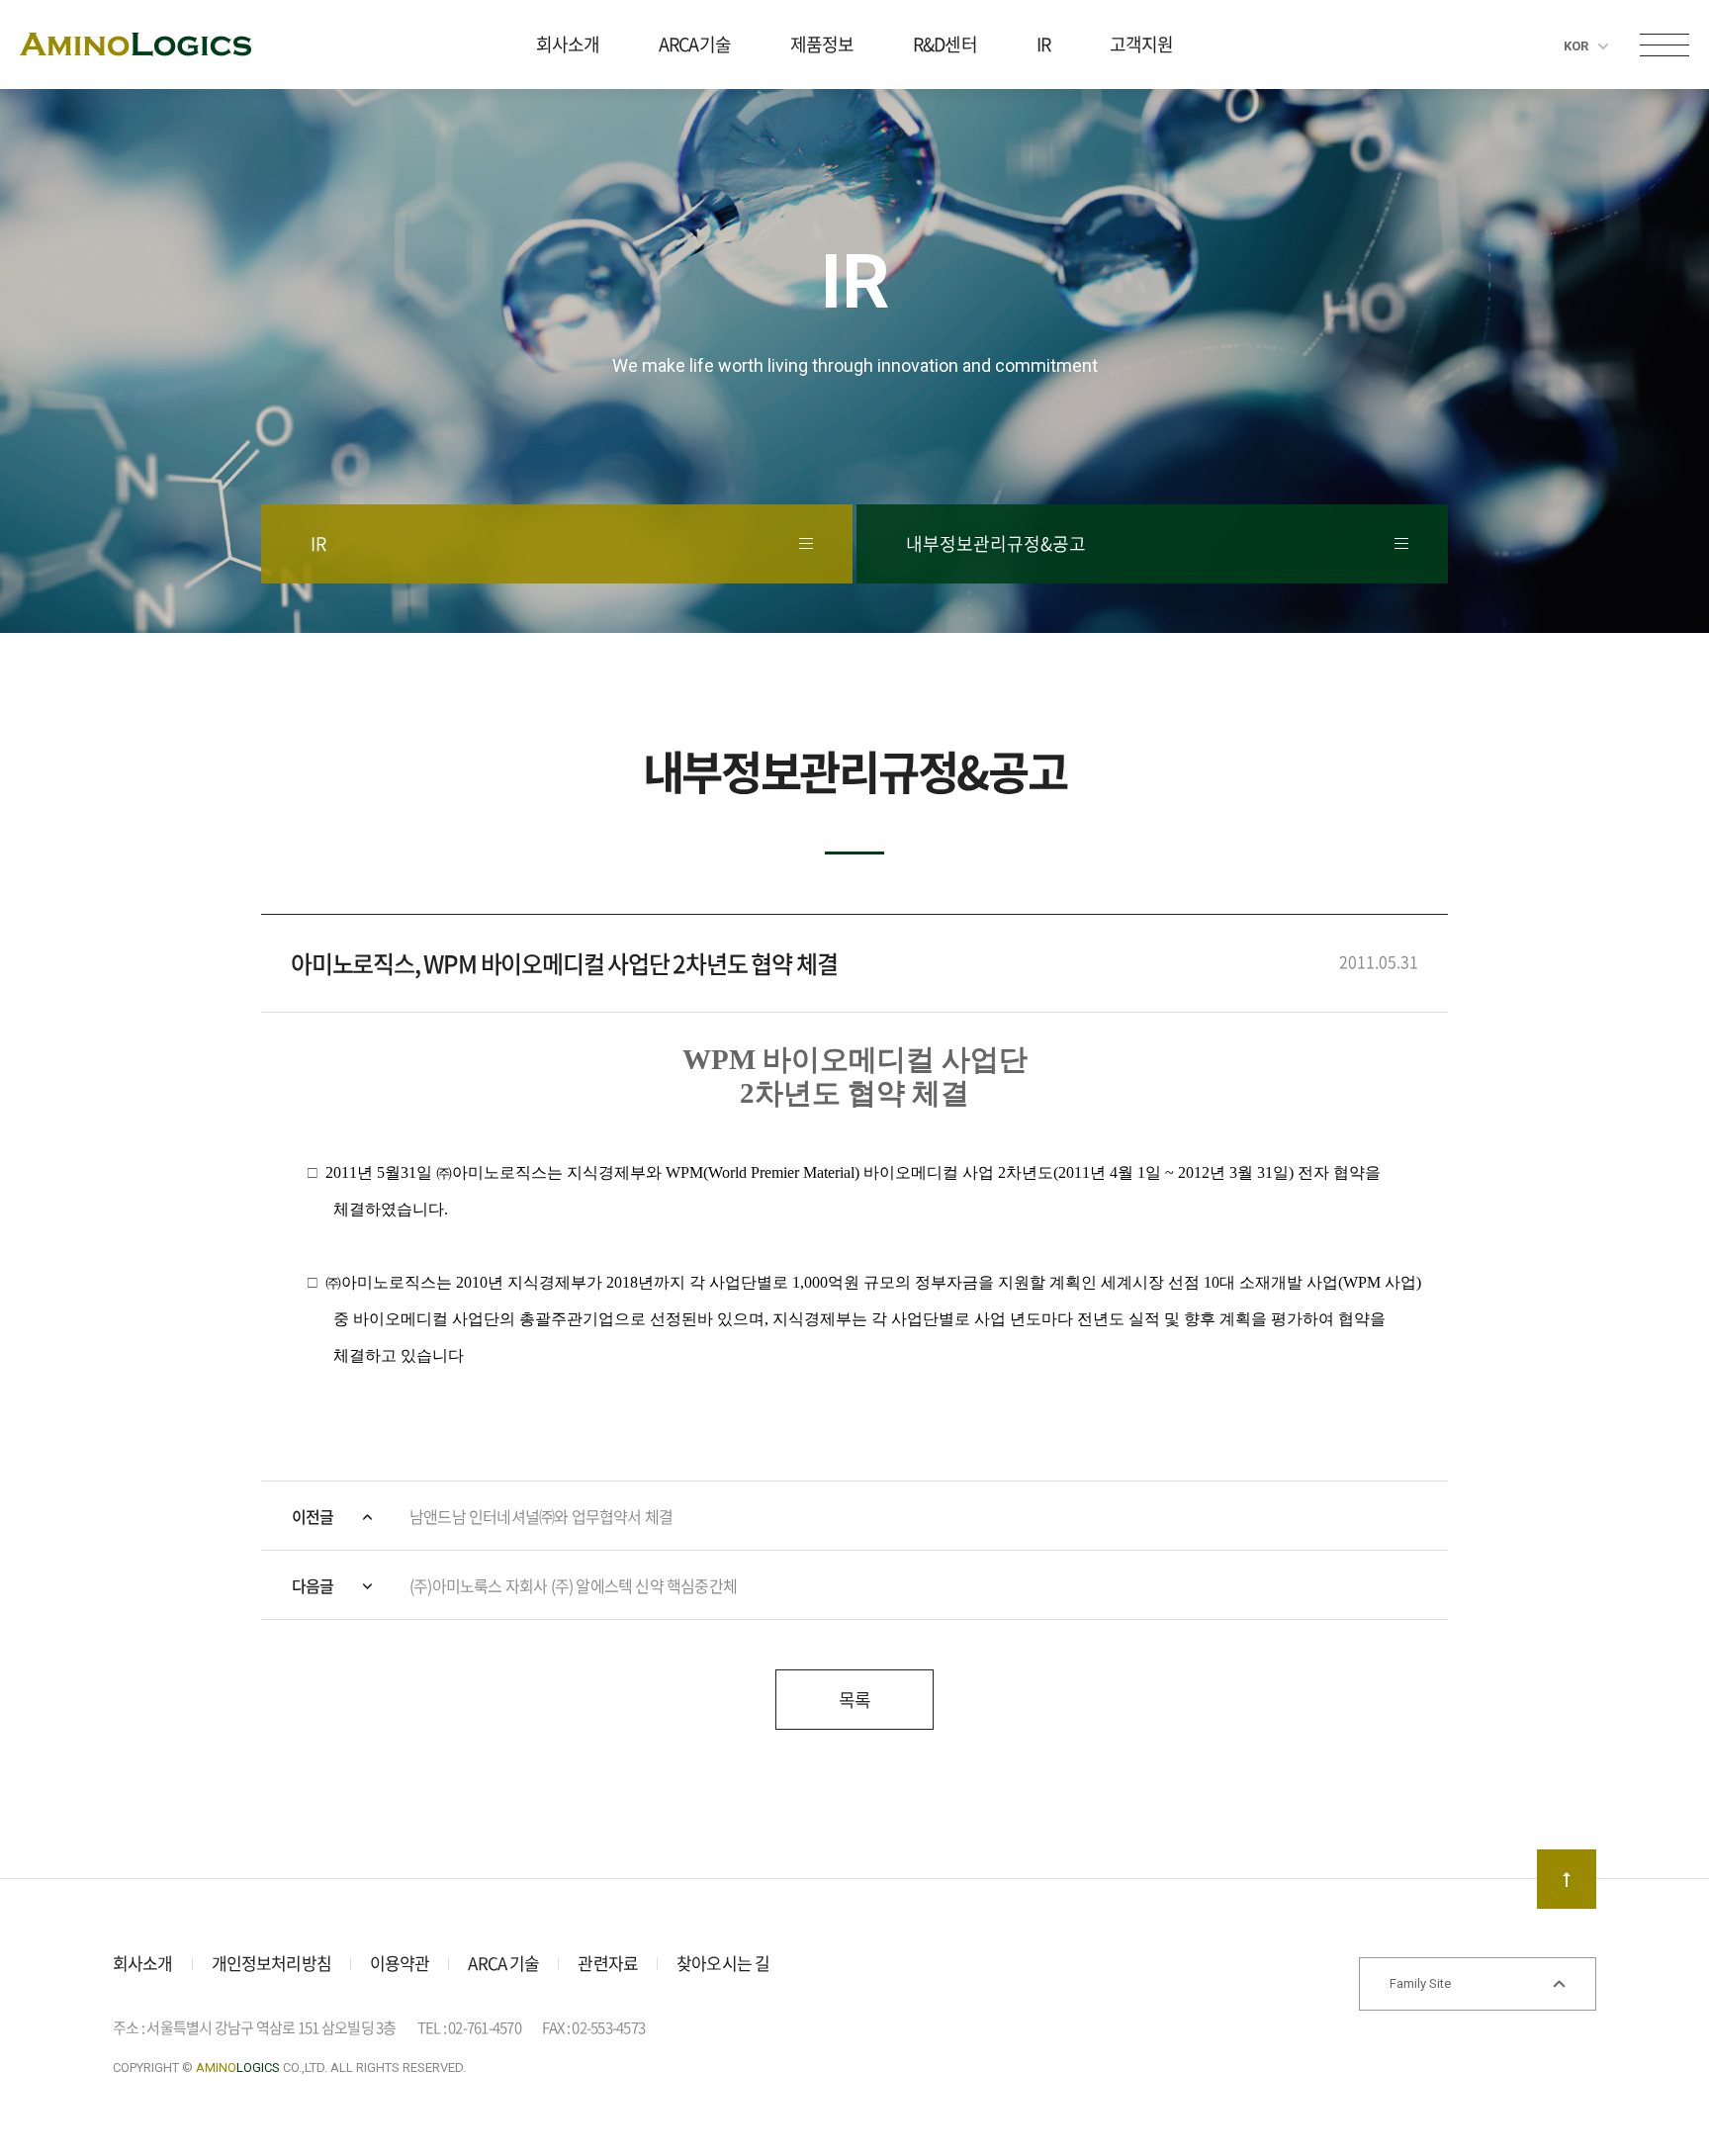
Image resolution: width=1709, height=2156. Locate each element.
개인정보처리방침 (271, 1963)
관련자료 (608, 1963)
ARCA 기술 (503, 1963)
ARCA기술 (695, 44)
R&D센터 (945, 44)
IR (1043, 44)
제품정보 (822, 44)
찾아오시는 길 (723, 1963)
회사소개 (568, 44)
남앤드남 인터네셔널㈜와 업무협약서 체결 (541, 1516)
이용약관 (400, 1963)
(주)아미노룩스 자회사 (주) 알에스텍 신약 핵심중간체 (573, 1585)
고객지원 (1141, 44)
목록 (854, 1700)
